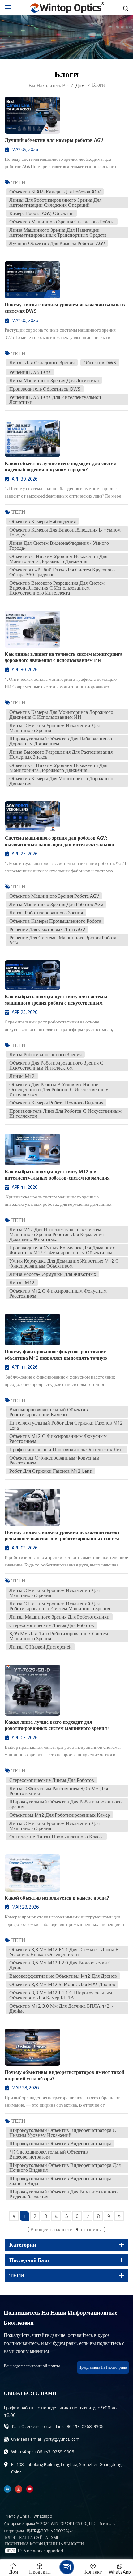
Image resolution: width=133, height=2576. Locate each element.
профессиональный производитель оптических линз (67, 1449)
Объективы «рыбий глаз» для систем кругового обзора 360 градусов (62, 572)
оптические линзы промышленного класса (56, 1837)
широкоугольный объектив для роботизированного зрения (65, 1804)
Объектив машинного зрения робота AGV (54, 896)
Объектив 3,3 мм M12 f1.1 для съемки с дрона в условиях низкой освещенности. (64, 1952)
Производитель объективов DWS (45, 389)
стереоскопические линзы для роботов (52, 1625)
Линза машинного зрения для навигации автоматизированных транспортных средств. (58, 232)
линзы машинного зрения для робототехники (59, 1617)
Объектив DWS (100, 362)
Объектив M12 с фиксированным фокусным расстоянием (58, 1293)
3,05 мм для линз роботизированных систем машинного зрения (59, 1636)
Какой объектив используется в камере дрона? (57, 1898)
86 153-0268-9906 (85, 2426)
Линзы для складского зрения (42, 362)
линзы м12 (22, 1076)
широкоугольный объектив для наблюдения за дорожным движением (61, 741)
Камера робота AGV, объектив (41, 213)
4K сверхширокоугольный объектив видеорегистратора (49, 2154)
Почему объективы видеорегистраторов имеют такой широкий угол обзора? (64, 2075)
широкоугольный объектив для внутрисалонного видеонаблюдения (63, 2194)
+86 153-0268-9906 (54, 2452)
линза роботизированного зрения (45, 1054)
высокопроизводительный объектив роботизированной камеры (49, 1412)
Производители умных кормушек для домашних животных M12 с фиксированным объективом (62, 1250)
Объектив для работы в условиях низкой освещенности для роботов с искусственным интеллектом (59, 1089)
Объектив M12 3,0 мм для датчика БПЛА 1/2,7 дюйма (61, 2008)
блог (11, 2538)
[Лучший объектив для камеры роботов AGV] (32, 115)
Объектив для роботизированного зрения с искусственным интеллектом (56, 1065)
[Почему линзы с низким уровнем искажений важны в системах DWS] (32, 280)
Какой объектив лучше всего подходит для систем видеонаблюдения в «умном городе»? (61, 467)
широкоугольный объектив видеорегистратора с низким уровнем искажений (63, 2133)
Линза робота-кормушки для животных (53, 1274)
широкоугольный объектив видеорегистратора (60, 2143)
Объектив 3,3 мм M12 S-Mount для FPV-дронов (62, 1984)
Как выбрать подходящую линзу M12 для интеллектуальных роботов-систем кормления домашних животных (57, 1175)
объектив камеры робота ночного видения (56, 1103)
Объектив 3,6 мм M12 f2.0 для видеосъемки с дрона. (60, 1965)
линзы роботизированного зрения (46, 913)
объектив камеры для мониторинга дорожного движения (61, 781)
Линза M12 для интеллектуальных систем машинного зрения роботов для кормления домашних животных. (56, 1234)
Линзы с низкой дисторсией (41, 1647)
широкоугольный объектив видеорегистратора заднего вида (60, 2181)
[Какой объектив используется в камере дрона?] (32, 1873)
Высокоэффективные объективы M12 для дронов (63, 1976)
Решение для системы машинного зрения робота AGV (63, 940)
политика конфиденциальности (44, 2544)
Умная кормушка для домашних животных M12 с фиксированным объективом (64, 1263)
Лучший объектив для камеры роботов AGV (54, 140)
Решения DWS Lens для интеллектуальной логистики (55, 400)
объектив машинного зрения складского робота (62, 222)
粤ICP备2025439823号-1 (50, 2531)
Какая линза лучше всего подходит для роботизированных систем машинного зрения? (57, 1725)
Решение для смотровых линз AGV (47, 929)
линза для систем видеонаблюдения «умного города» (59, 545)
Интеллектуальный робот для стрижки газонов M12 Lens (66, 1425)
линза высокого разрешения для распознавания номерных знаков (61, 754)
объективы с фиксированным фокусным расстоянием (54, 1460)
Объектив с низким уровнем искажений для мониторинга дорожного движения (58, 559)
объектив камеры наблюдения (43, 521)
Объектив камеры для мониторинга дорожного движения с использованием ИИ (61, 714)
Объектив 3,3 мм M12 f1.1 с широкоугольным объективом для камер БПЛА (61, 1995)
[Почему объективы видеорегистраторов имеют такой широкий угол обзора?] (32, 2047)
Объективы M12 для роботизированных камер (60, 1815)
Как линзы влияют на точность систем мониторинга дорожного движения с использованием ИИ (64, 657)
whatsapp (43, 2516)
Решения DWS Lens (30, 372)
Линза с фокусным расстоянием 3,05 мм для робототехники (59, 1791)
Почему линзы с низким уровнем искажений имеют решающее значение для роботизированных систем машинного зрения (62, 1536)
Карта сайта (34, 2538)
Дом (80, 85)
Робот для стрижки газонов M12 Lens (51, 1471)
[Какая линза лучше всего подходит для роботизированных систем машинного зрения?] (32, 1690)
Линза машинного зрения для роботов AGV (56, 904)
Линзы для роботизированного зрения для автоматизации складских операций (55, 202)
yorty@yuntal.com (62, 2439)
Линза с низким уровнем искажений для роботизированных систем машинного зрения (60, 1606)
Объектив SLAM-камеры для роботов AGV (55, 192)
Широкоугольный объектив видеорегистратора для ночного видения (65, 2167)
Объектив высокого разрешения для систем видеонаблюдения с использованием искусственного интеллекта (57, 588)
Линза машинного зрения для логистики (54, 380)
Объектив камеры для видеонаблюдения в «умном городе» (65, 532)
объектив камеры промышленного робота (55, 921)
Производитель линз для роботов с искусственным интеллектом (65, 1113)
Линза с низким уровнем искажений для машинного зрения (54, 728)
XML (55, 2538)
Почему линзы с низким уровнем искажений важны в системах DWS (65, 308)
